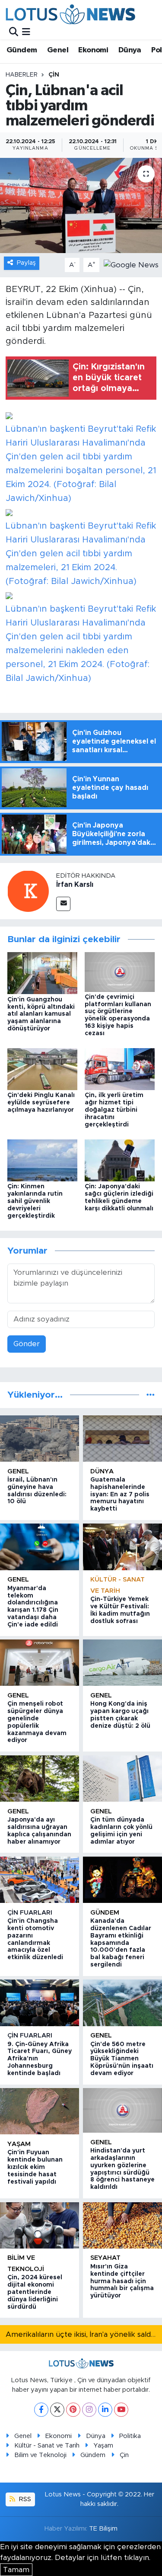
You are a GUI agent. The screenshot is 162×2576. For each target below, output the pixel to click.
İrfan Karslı (75, 885)
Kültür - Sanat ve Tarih (47, 2446)
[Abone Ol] (131, 265)
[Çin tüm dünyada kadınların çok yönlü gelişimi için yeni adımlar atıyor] (122, 1779)
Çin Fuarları (30, 1913)
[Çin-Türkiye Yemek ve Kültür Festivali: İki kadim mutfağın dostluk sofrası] (122, 1547)
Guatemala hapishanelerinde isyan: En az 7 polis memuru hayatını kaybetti (120, 1494)
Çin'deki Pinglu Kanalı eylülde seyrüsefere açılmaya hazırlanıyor (41, 1103)
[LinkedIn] (105, 2410)
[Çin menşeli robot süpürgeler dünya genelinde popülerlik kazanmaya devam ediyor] (40, 1663)
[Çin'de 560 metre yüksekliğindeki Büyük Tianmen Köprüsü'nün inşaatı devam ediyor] (122, 2003)
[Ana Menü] (26, 32)
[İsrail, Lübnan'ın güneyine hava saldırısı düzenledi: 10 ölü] (40, 1439)
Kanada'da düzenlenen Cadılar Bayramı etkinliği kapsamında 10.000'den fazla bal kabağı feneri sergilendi (121, 1943)
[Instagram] (89, 2410)
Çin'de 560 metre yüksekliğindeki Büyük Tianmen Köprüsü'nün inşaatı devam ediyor (122, 2059)
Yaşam (19, 2144)
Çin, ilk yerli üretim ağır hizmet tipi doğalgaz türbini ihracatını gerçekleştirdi (114, 1110)
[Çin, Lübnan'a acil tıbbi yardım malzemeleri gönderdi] (81, 205)
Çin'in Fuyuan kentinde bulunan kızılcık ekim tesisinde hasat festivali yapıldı (35, 2167)
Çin (54, 75)
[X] (57, 2410)
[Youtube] (121, 2410)
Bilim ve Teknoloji (40, 2455)
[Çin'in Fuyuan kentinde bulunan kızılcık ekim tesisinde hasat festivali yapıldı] (40, 2111)
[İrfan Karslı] (28, 890)
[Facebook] (41, 2410)
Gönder (27, 1344)
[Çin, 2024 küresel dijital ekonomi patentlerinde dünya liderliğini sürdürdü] (40, 2225)
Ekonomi (93, 50)
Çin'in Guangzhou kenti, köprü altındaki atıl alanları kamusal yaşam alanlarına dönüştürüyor (41, 1014)
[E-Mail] (63, 904)
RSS (24, 2499)
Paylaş (26, 263)
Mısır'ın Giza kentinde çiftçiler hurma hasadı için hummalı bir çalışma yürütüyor (122, 2281)
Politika (130, 2436)
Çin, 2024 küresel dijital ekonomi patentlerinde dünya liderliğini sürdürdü (35, 2292)
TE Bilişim (103, 2529)
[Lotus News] (70, 14)
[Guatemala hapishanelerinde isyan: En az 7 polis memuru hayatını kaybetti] (122, 1439)
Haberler (22, 75)
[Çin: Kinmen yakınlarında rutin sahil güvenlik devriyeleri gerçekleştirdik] (42, 1160)
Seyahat (105, 2258)
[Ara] (14, 32)
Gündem (22, 50)
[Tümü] (151, 1395)
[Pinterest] (73, 2410)
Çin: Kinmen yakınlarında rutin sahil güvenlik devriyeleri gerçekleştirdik (35, 1201)
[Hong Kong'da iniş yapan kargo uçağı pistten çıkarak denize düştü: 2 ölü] (122, 1663)
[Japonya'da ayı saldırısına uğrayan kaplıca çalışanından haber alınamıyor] (40, 1779)
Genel (58, 50)
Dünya (130, 50)
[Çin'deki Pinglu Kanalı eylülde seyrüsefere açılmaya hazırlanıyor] (42, 1069)
